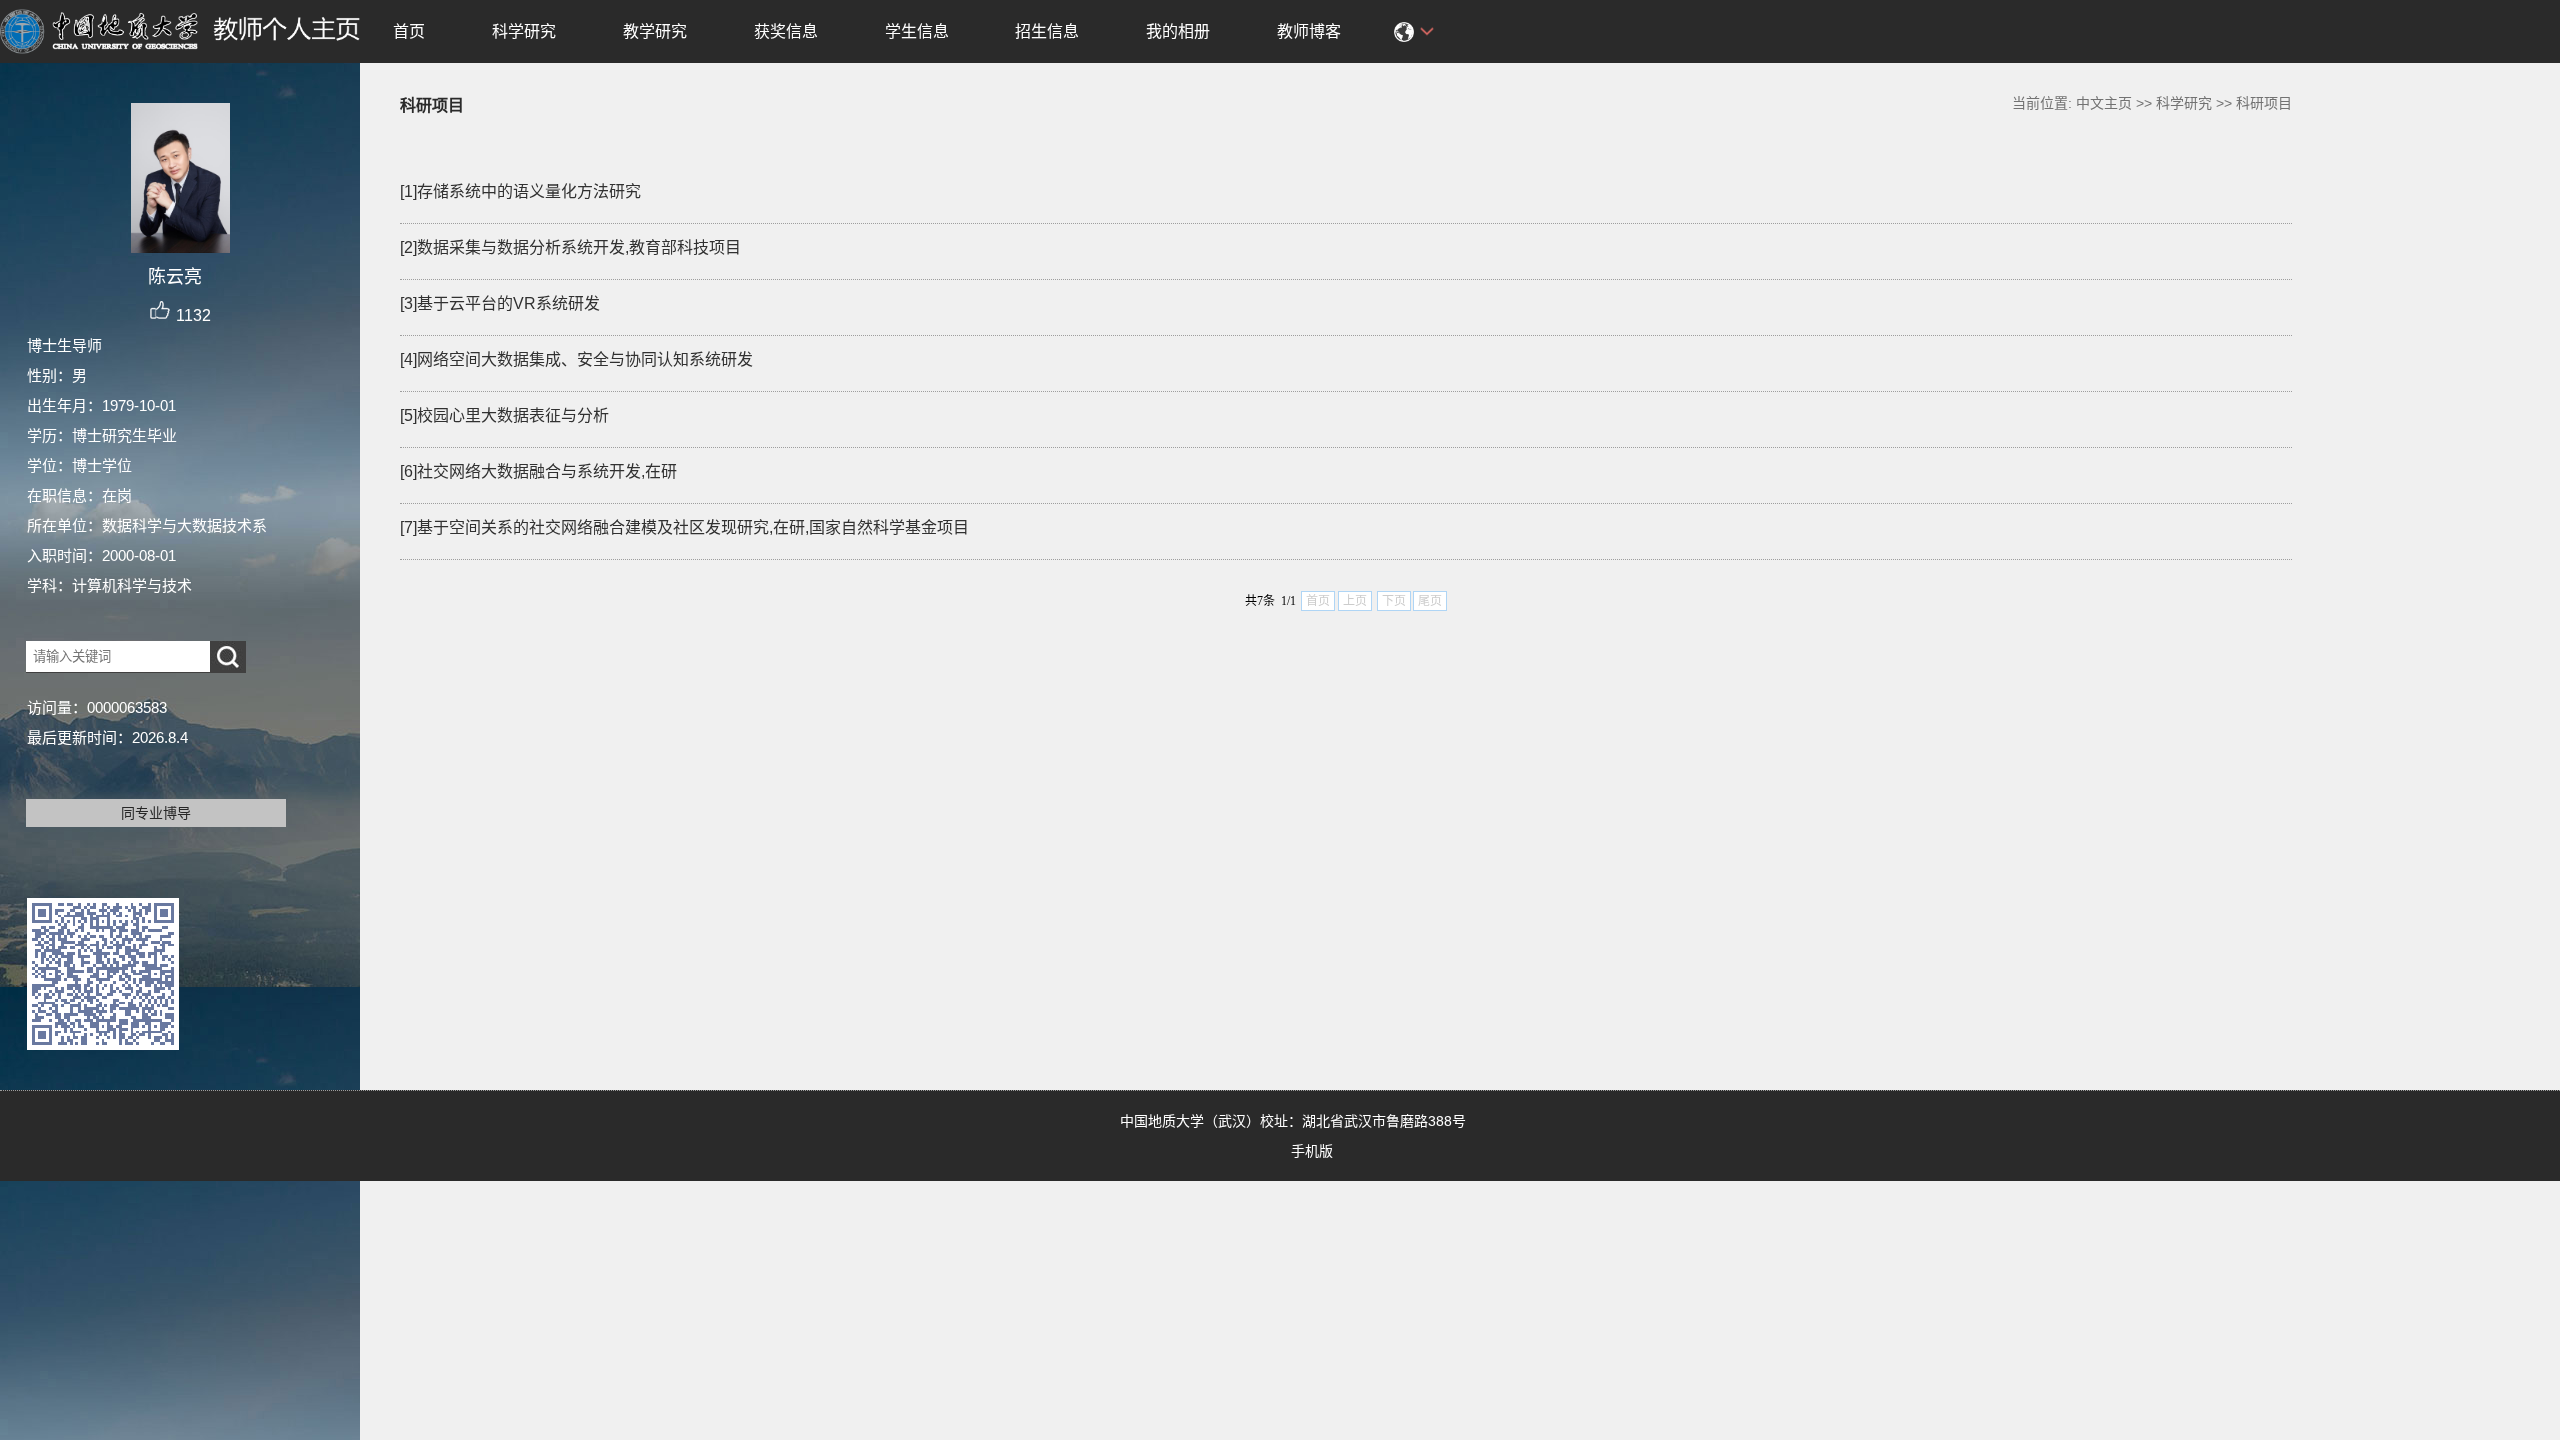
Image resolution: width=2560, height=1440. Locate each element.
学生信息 (917, 31)
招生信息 (1047, 31)
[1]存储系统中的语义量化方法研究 (520, 191)
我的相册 (1178, 31)
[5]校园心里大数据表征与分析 (504, 415)
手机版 (1312, 1151)
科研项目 (2264, 103)
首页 (409, 31)
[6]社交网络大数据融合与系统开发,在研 (538, 471)
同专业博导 (156, 813)
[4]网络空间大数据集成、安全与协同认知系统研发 (576, 359)
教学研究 (655, 31)
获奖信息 (786, 31)
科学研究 (524, 31)
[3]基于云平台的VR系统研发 (500, 303)
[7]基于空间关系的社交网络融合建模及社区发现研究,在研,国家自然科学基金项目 (684, 527)
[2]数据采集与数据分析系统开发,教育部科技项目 (570, 247)
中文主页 (2104, 103)
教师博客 (1309, 31)
